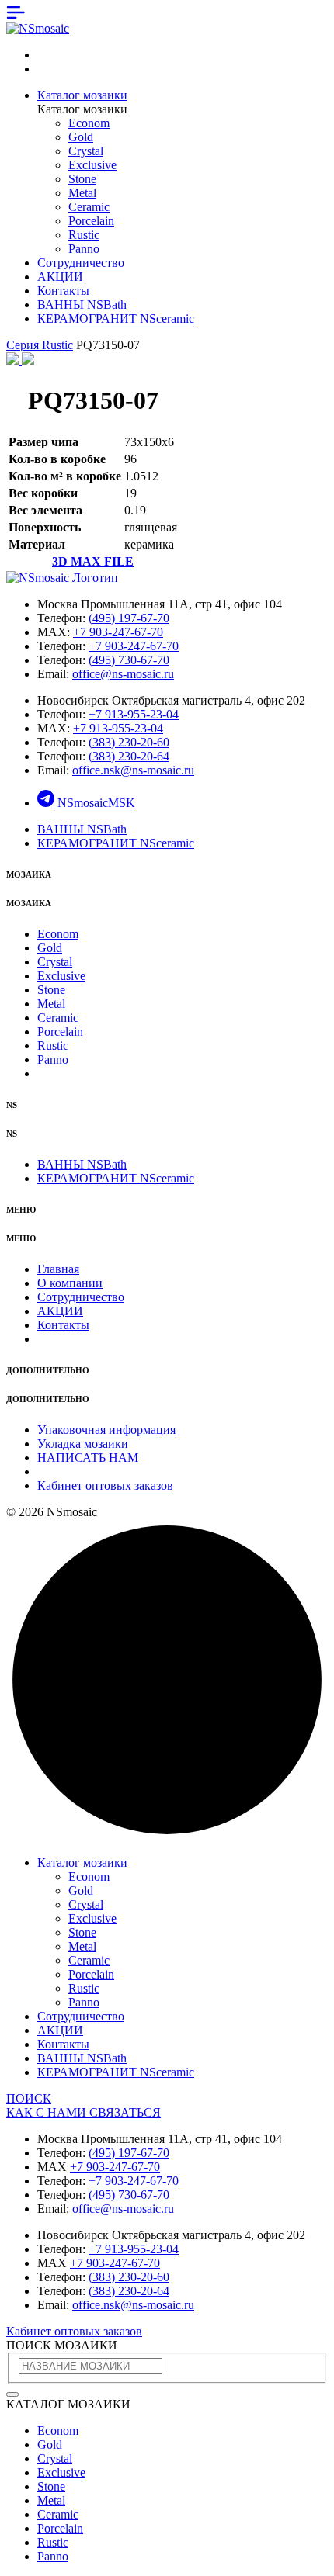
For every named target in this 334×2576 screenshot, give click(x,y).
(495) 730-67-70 (129, 660)
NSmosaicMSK (96, 803)
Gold (81, 137)
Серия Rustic (40, 345)
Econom (89, 123)
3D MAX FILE (93, 561)
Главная (58, 1269)
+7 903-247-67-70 (118, 632)
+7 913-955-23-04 (134, 714)
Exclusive (92, 165)
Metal (82, 193)
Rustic (84, 235)
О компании (70, 1283)
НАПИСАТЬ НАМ (88, 1458)
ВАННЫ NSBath (82, 305)
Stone (82, 179)
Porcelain (91, 221)
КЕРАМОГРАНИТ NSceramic (116, 319)
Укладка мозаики (83, 1444)
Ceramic (89, 207)
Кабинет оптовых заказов (105, 1485)
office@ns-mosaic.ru (123, 674)
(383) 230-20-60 (129, 742)
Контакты (63, 291)
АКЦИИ (60, 277)
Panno (84, 249)
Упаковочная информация (106, 1430)
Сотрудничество (81, 263)
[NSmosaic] (62, 578)
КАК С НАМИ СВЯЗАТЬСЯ (83, 2112)
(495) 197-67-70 (129, 618)
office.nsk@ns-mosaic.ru (133, 770)
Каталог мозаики (82, 95)
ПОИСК (29, 2098)
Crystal (86, 151)
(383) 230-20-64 (129, 756)
